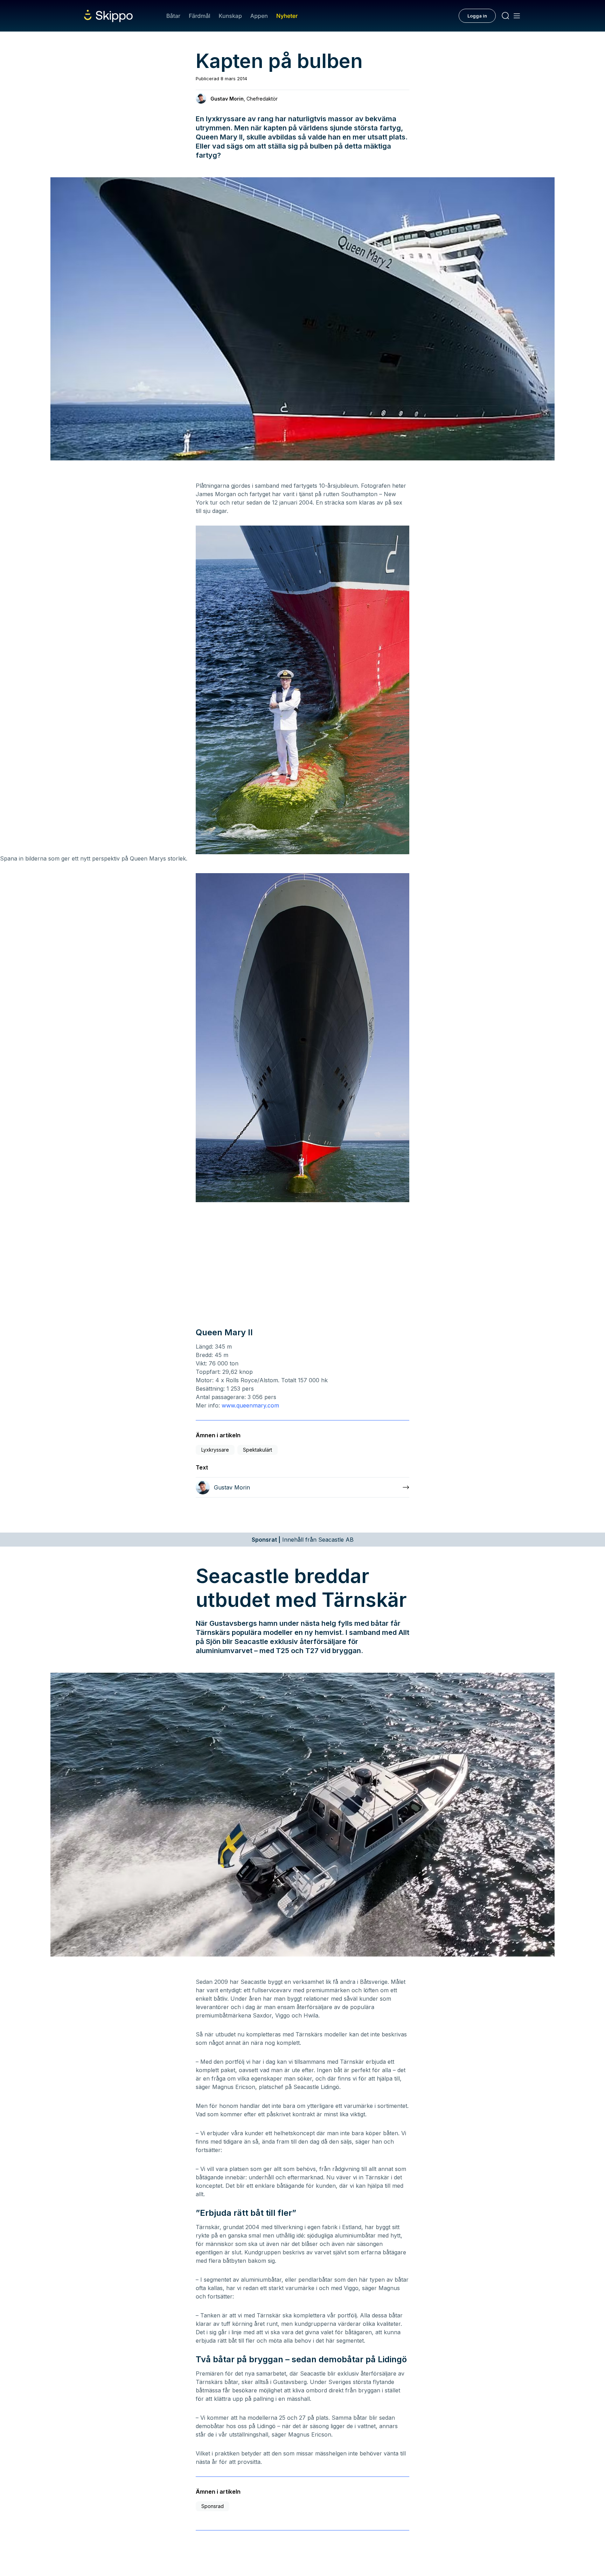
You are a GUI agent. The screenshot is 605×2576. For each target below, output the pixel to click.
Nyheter (287, 16)
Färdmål (199, 16)
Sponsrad (213, 2506)
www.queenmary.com (250, 1405)
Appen (259, 16)
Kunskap (230, 16)
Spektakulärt (258, 1450)
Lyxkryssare (215, 1450)
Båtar (173, 16)
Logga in (477, 16)
